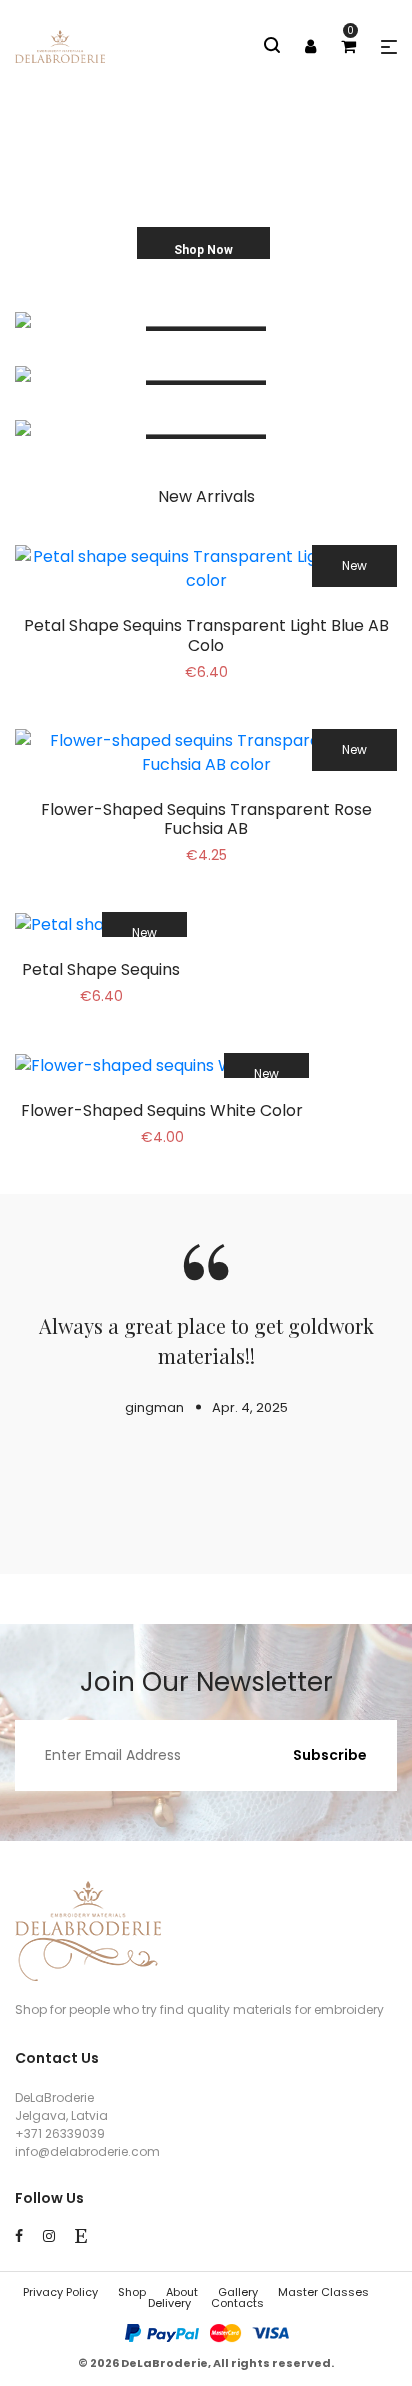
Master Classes (323, 2292)
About (182, 2292)
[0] (348, 46)
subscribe (330, 1755)
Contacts (237, 2303)
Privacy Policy (60, 2292)
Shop (132, 2292)
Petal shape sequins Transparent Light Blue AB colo (206, 635)
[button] (389, 47)
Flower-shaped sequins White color (162, 1110)
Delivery (169, 2303)
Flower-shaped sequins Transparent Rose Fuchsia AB (206, 819)
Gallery (238, 2292)
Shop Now (203, 250)
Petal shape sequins (101, 969)
